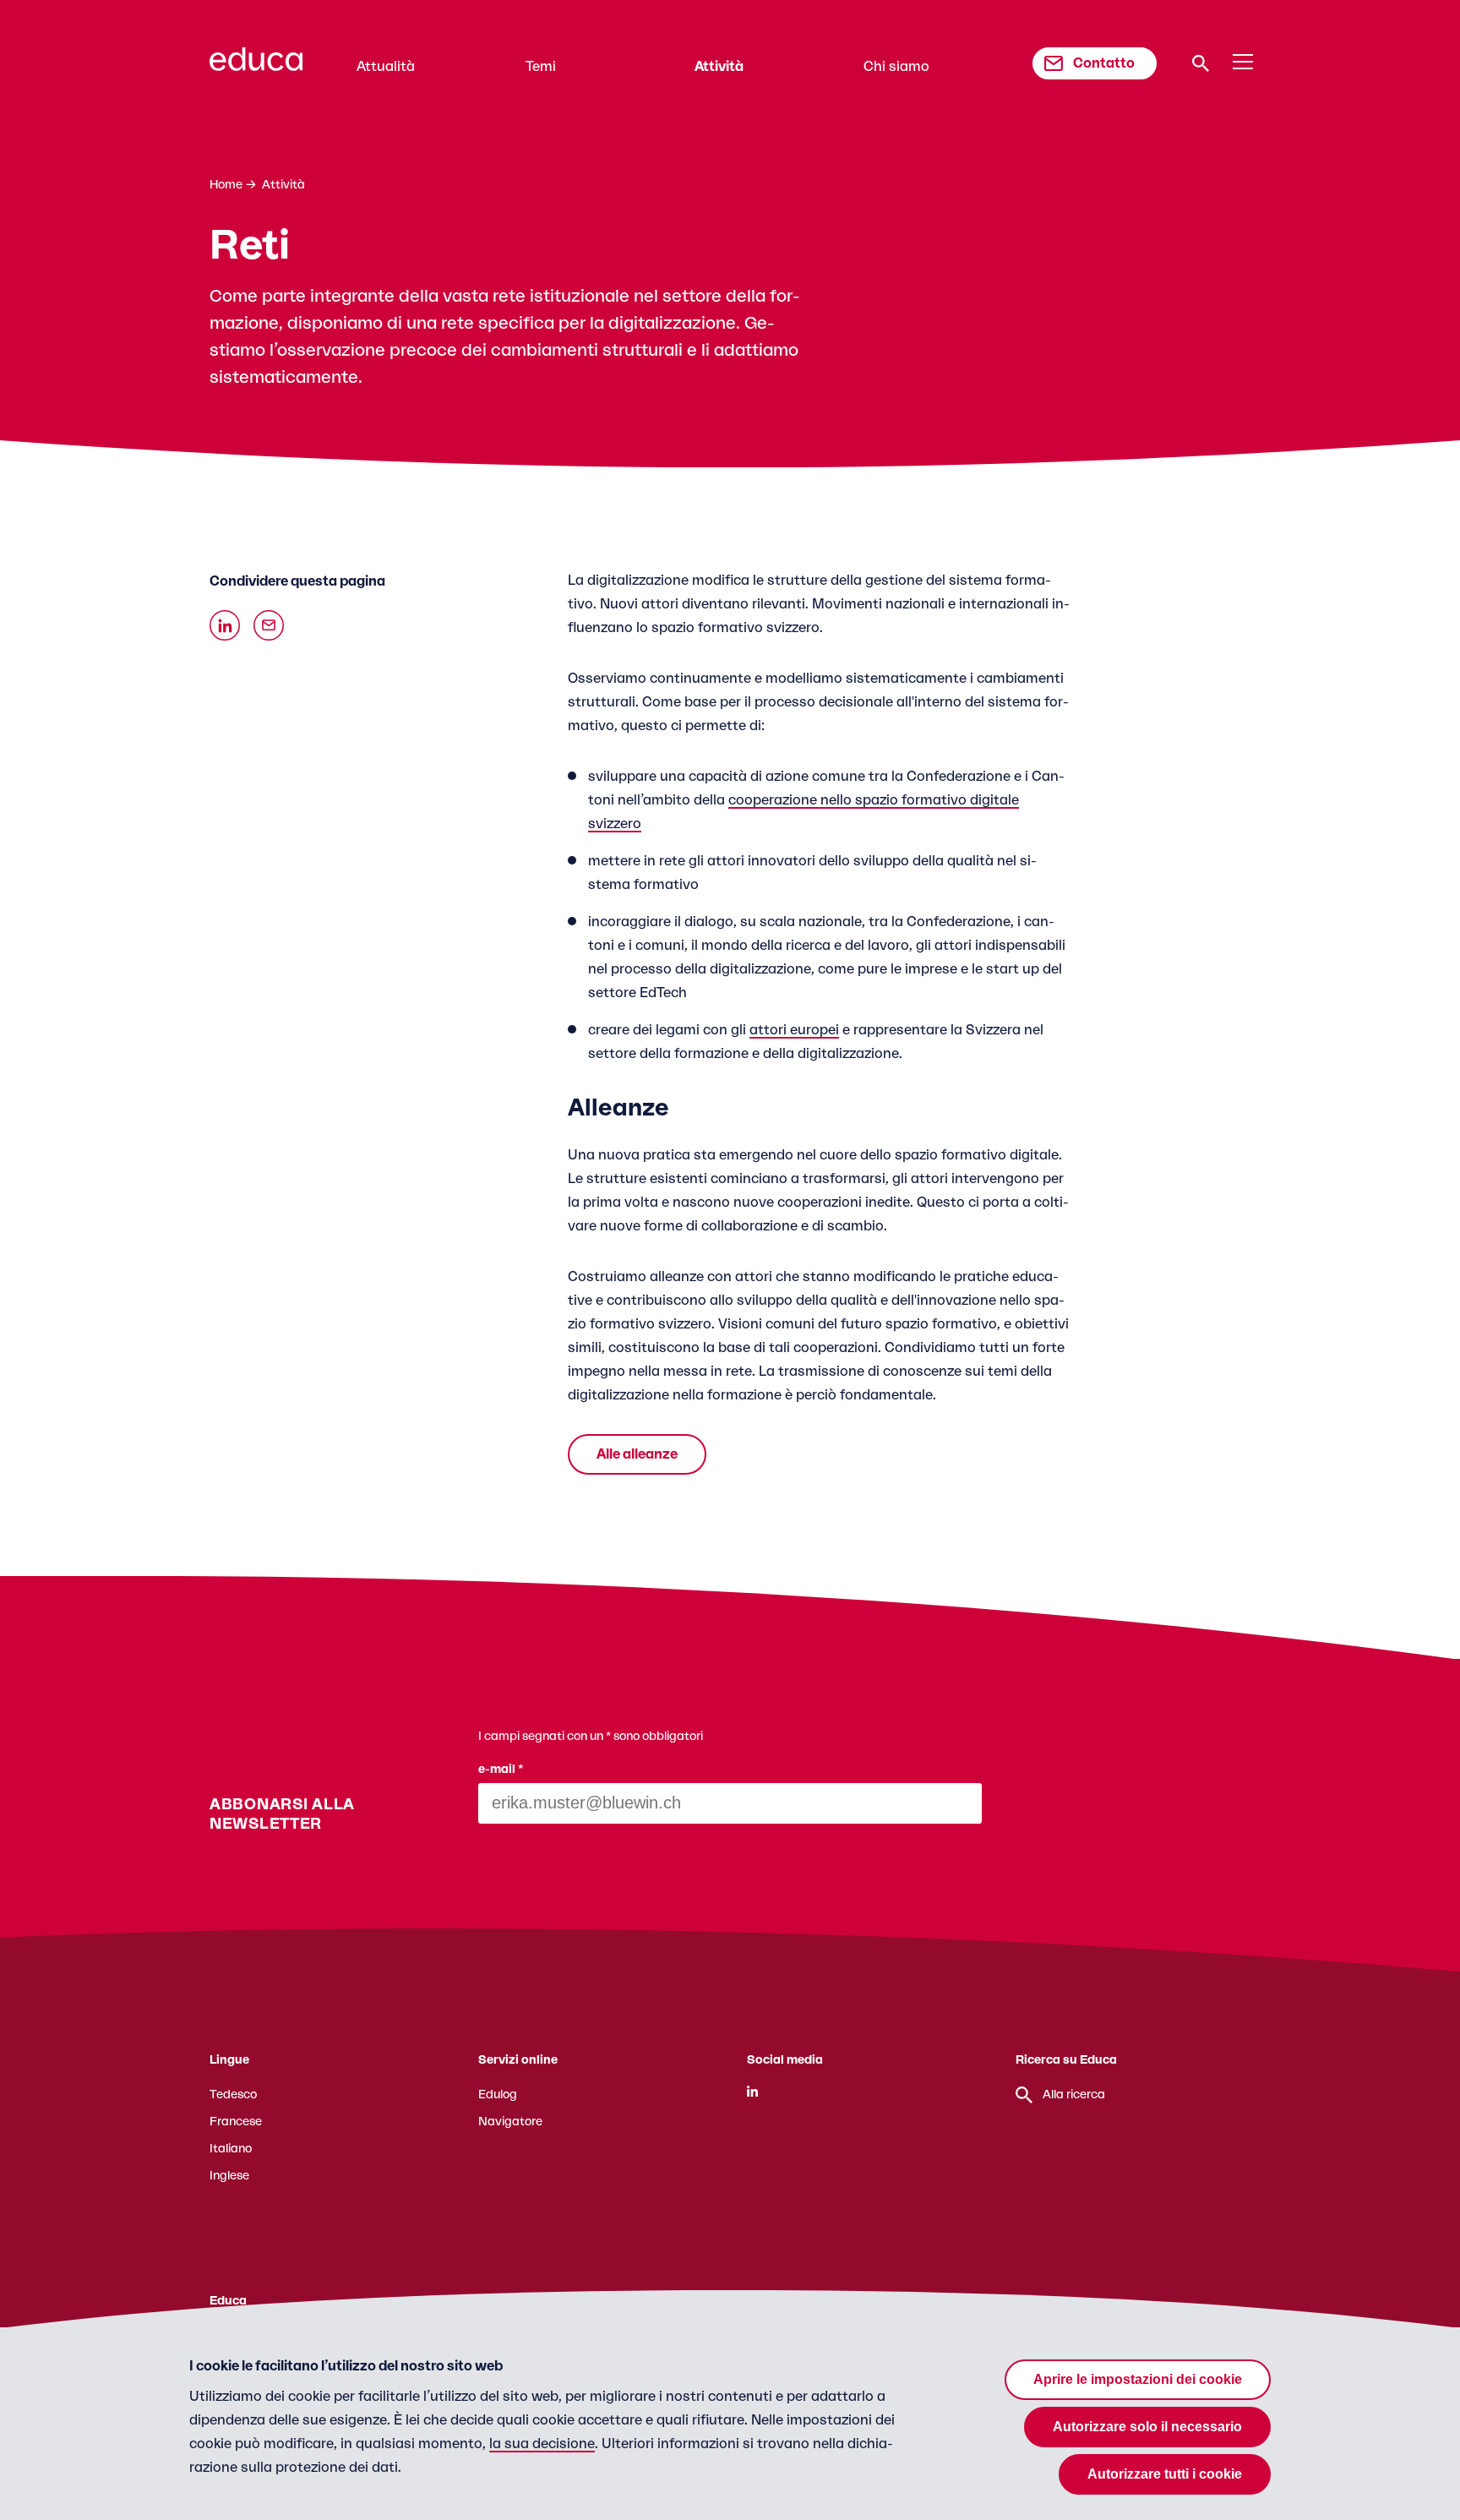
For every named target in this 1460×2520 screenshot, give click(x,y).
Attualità (386, 67)
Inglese (229, 2176)
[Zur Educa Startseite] (256, 67)
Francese (236, 2122)
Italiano (231, 2149)
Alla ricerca (1074, 2095)
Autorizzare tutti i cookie (1165, 2474)
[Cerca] (1201, 63)
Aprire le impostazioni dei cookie (1138, 2379)
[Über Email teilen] (269, 625)
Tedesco (233, 2095)
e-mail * (501, 1770)
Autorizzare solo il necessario (1147, 2427)
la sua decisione (542, 2444)
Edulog (498, 2095)
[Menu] (1243, 63)
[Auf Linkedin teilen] (225, 625)
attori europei (794, 1030)
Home (226, 185)
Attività (719, 67)
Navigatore (510, 2122)
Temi (541, 67)
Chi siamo (896, 67)
